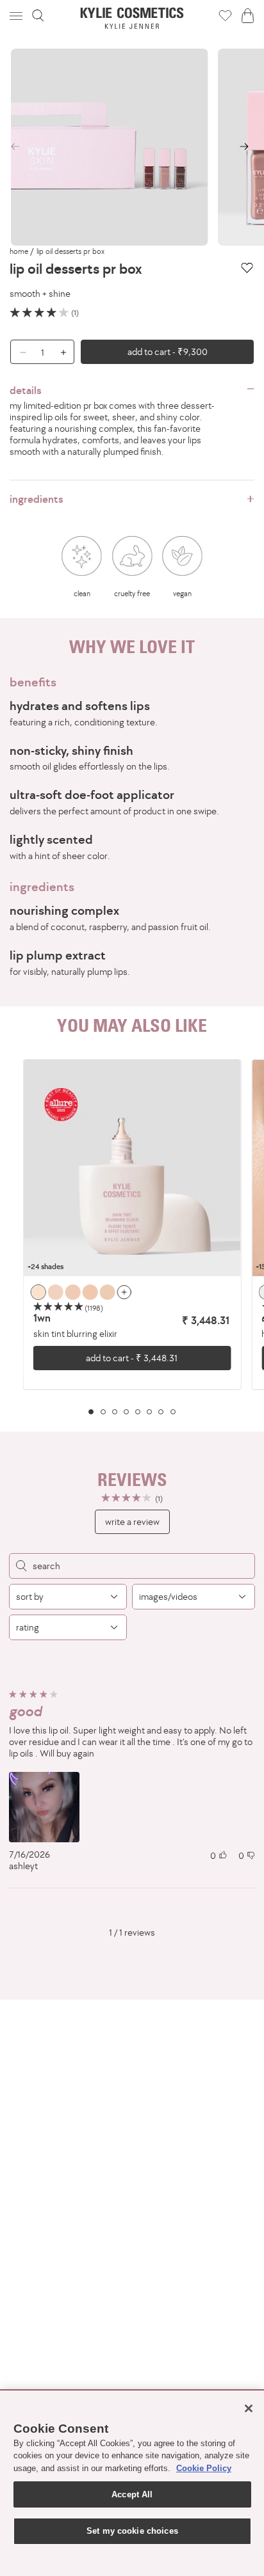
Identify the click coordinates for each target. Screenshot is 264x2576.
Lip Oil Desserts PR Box (70, 251)
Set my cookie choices (132, 2531)
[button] (17, 16)
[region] (132, 1237)
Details (26, 390)
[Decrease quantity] (18, 352)
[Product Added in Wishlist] (225, 15)
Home (19, 251)
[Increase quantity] (66, 352)
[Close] (249, 2408)
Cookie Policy (204, 2468)
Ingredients (37, 499)
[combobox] (68, 1597)
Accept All (132, 2494)
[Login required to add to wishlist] (247, 268)
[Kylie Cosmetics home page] (132, 18)
